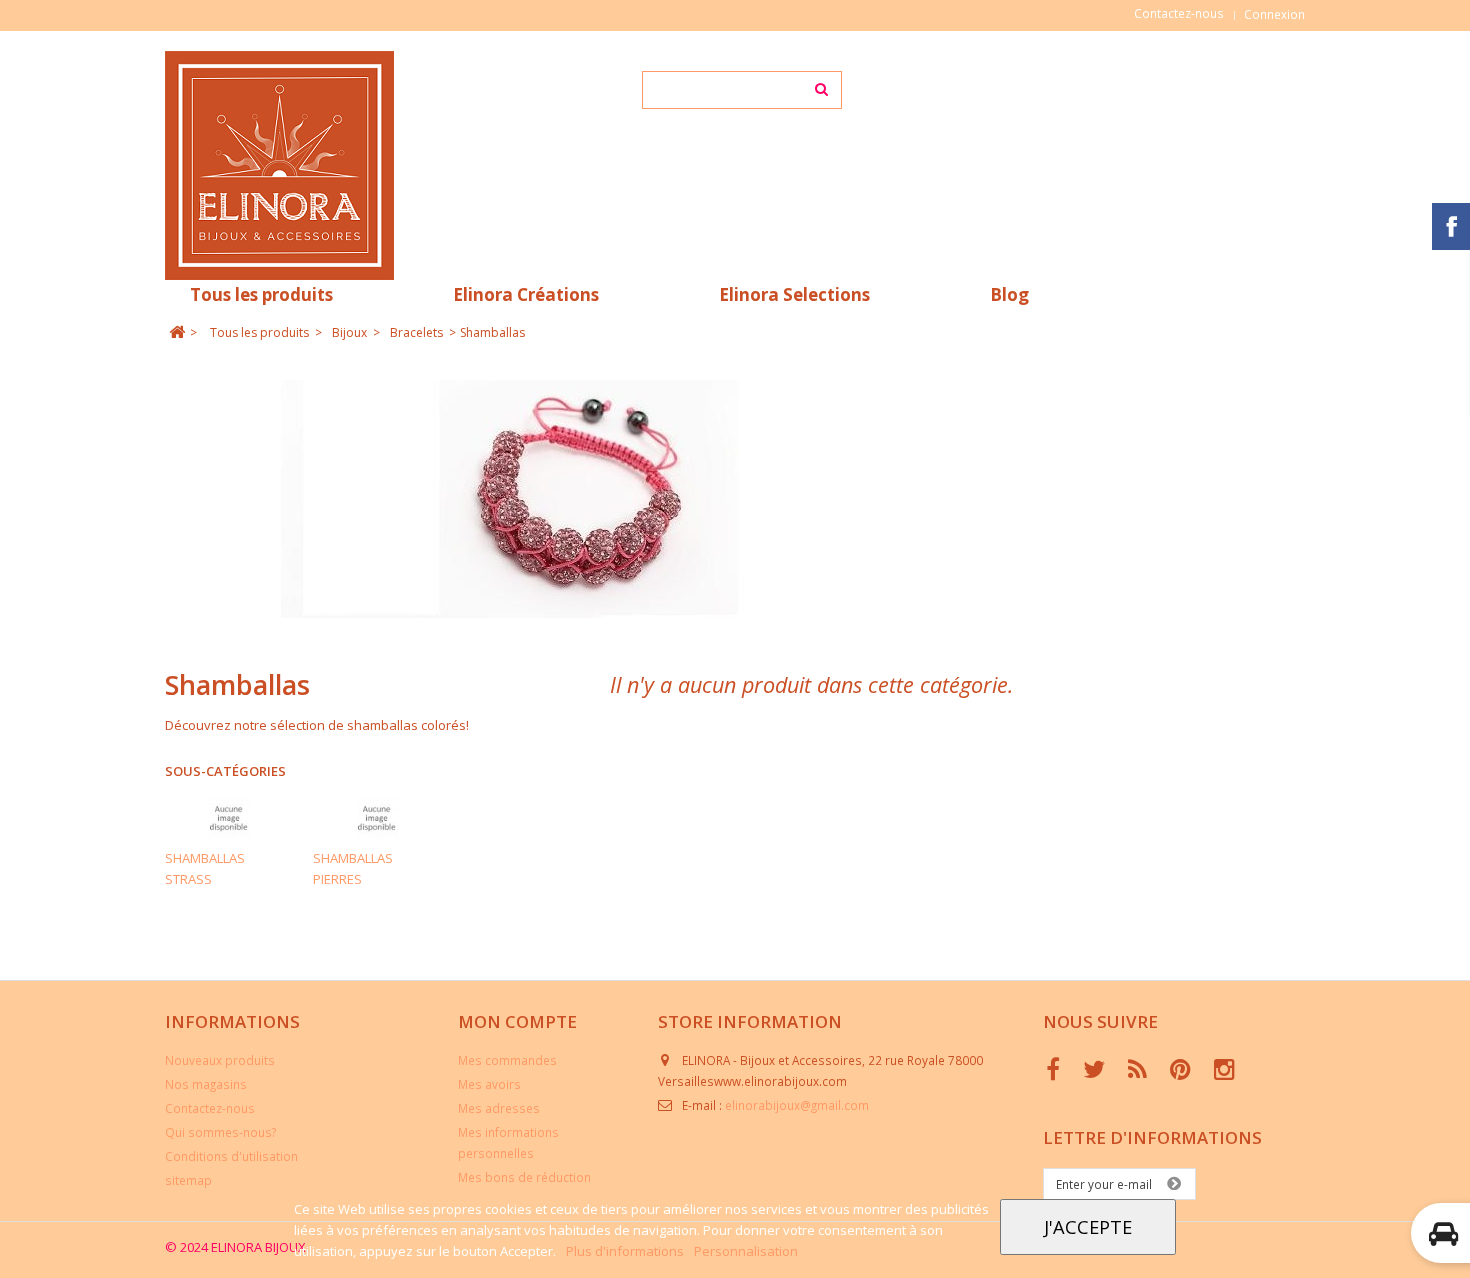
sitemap (188, 1180)
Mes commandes (507, 1060)
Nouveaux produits (220, 1060)
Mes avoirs (489, 1084)
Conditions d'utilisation (231, 1156)
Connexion (1274, 14)
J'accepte (1088, 1226)
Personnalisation (746, 1251)
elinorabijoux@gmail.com (797, 1105)
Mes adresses (499, 1108)
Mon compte (517, 1021)
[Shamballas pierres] (377, 818)
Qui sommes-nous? (220, 1132)
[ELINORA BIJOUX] (352, 165)
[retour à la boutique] (176, 332)
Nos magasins (206, 1084)
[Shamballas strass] (229, 818)
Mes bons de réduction (524, 1177)
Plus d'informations (626, 1251)
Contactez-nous (1179, 13)
